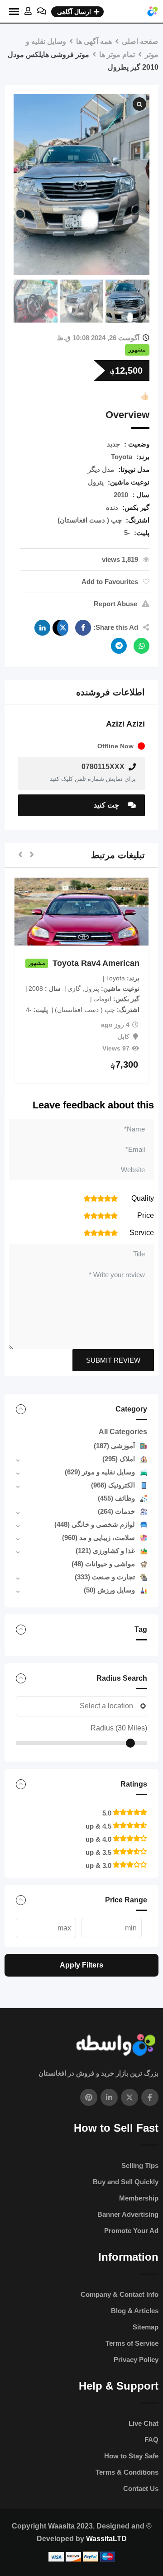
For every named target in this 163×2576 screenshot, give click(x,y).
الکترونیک (113, 1485)
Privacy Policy (136, 2360)
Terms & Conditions (127, 2472)
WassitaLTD (106, 2539)
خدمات (116, 1511)
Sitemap (146, 2327)
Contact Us (141, 2488)
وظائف (116, 1498)
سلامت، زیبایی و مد (98, 1538)
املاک (119, 1459)
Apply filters (81, 1965)
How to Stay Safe (131, 2456)
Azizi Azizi (125, 724)
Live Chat (144, 2423)
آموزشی (114, 1446)
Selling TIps (140, 2165)
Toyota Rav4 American (96, 963)
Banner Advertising (128, 2214)
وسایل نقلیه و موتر (100, 1472)
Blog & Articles (135, 2311)
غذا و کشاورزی (105, 1551)
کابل (124, 1036)
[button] (32, 855)
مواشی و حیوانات (103, 1564)
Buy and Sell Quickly (126, 2182)
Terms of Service (132, 2343)
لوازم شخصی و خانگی (95, 1524)
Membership (139, 2198)
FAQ (151, 2440)
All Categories (123, 1432)
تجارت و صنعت (105, 1577)
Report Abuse (115, 604)
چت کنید (107, 805)
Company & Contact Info (120, 2294)
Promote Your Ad (131, 2231)
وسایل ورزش (109, 1590)
